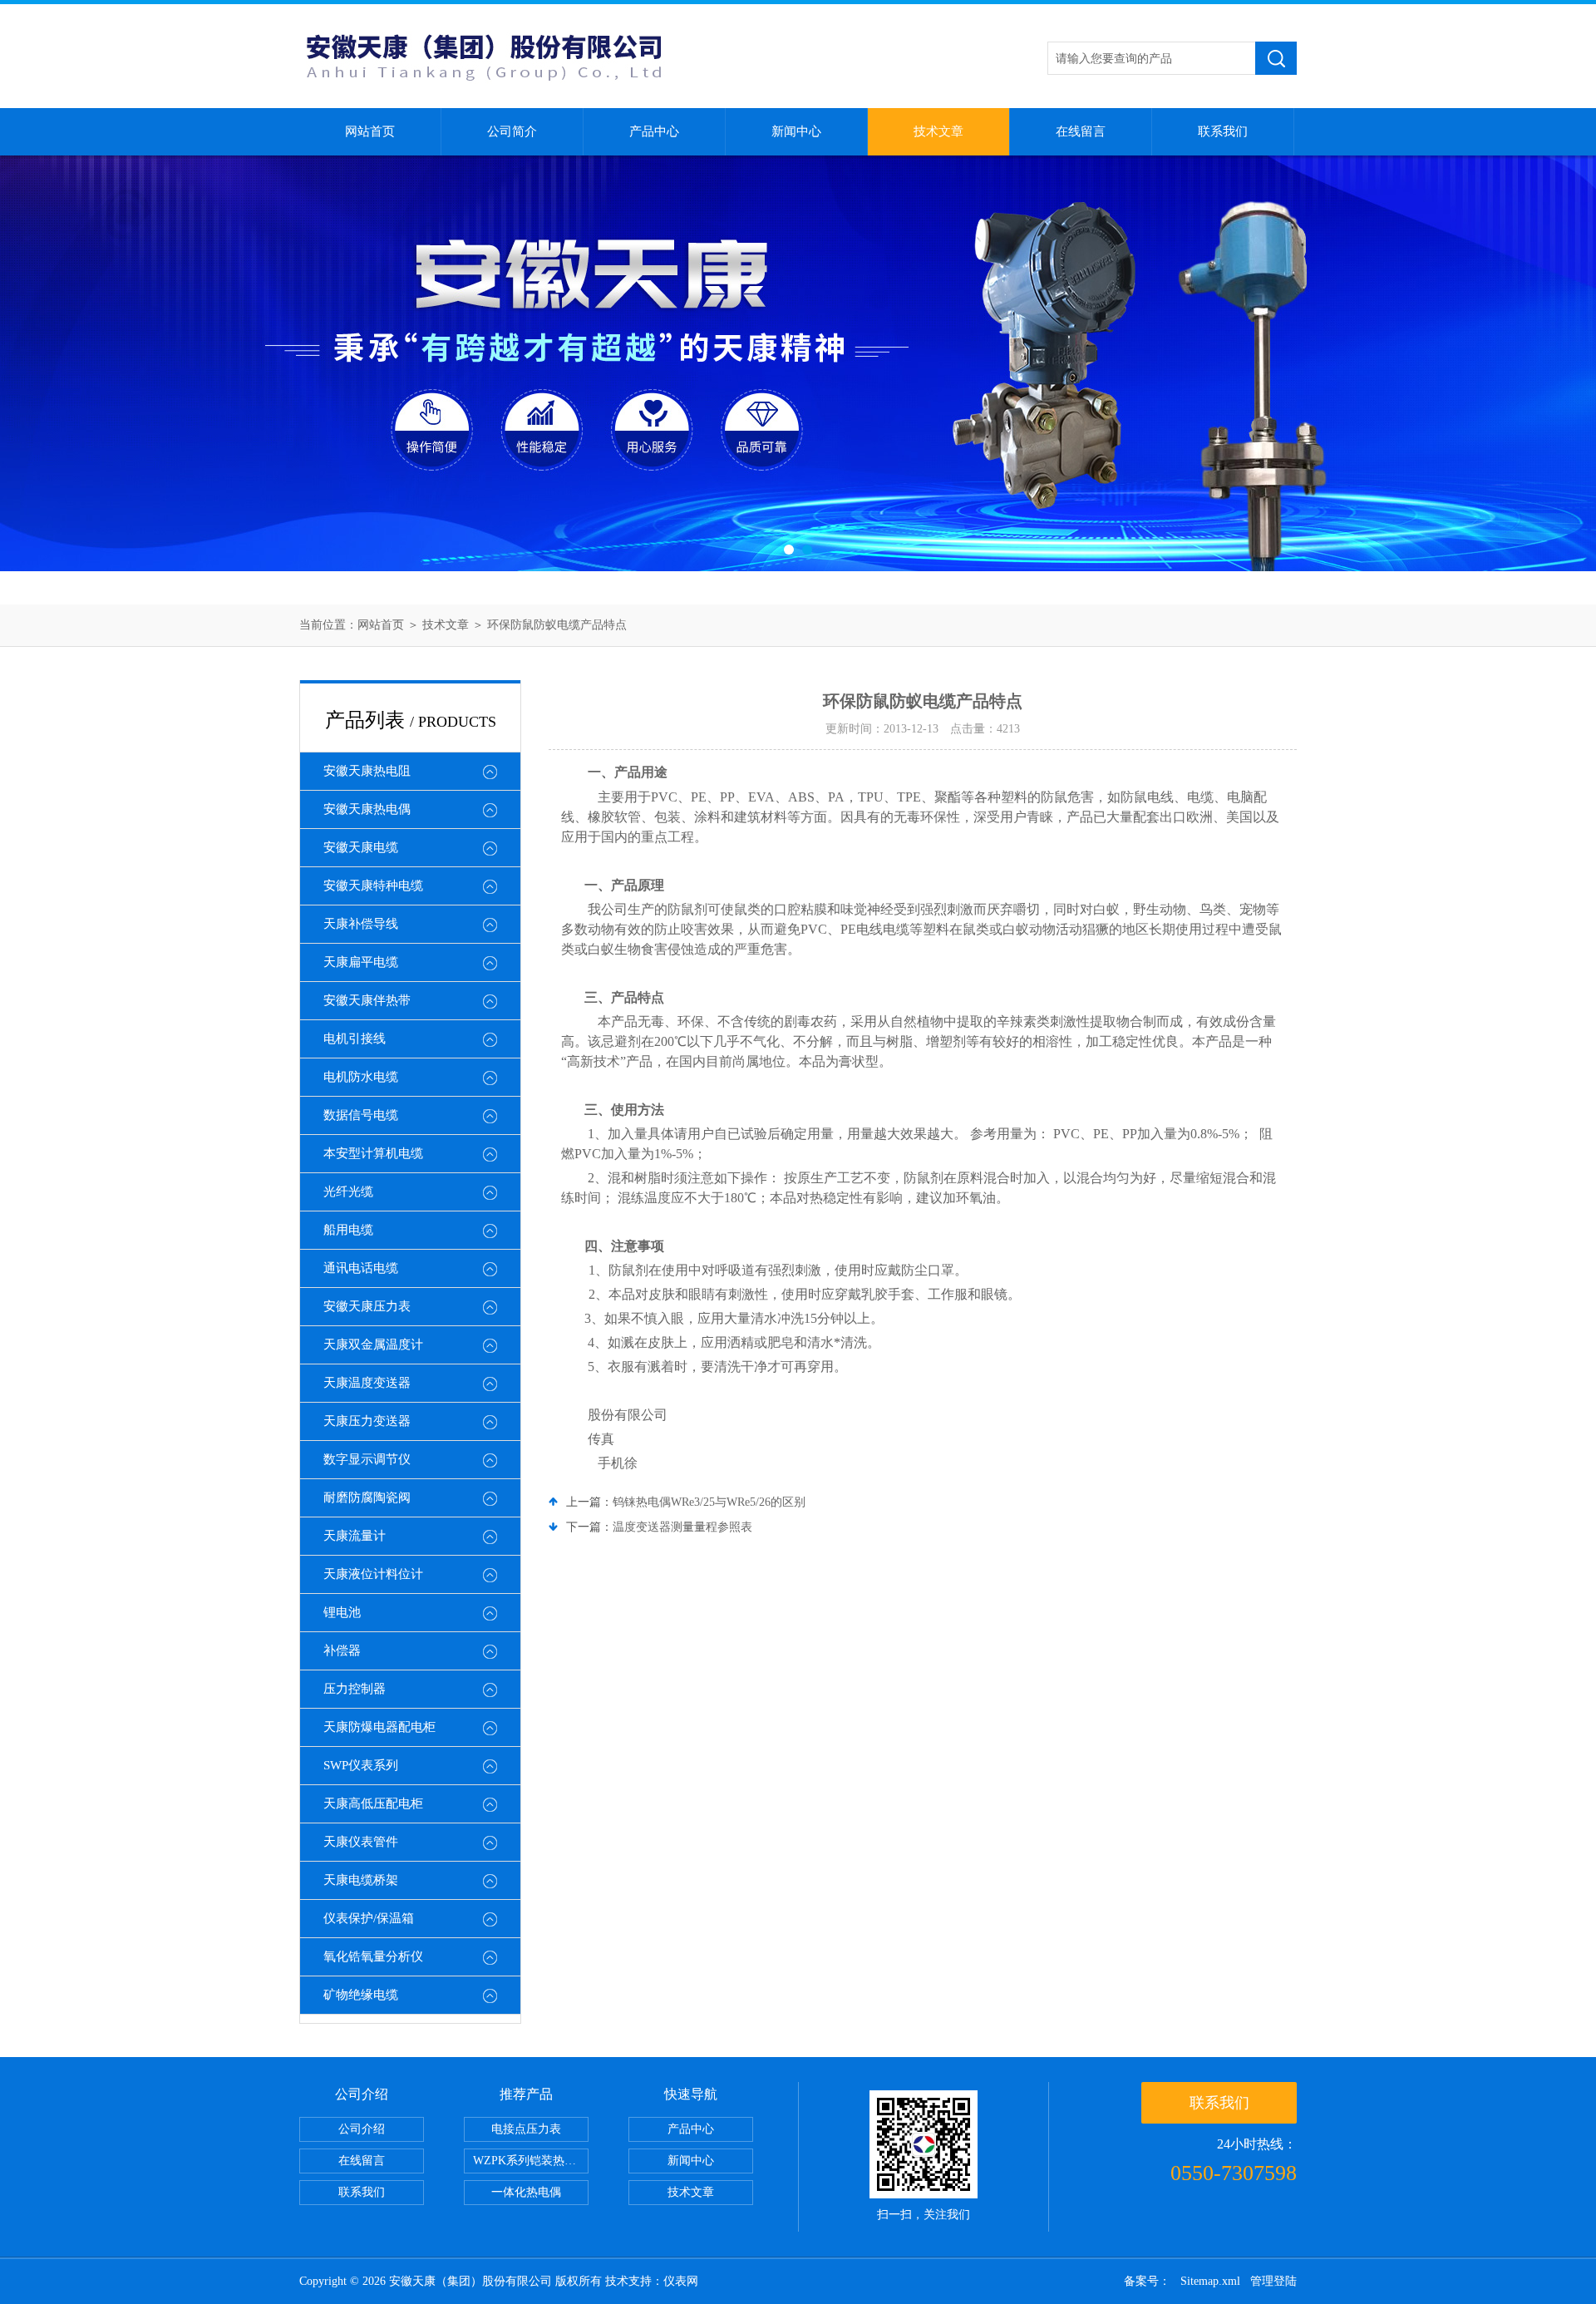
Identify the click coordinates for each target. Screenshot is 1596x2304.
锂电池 (342, 1612)
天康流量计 (355, 1536)
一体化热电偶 (526, 2192)
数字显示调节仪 (367, 1459)
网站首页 (370, 131)
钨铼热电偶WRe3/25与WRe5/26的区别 (709, 1502)
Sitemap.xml (1210, 2281)
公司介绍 (362, 2129)
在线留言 (1081, 131)
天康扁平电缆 (361, 962)
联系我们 (1223, 131)
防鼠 (917, 1178)
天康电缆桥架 (361, 1880)
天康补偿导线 (361, 924)
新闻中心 (796, 131)
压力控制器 (355, 1689)
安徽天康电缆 (361, 847)
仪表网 (681, 2281)
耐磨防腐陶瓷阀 (367, 1497)
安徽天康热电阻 (367, 771)
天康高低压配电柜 (373, 1803)
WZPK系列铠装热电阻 (530, 2161)
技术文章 (938, 131)
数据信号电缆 (361, 1115)
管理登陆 (1273, 2281)
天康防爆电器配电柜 (379, 1727)
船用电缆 (348, 1230)
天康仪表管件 (361, 1842)
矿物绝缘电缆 (361, 1995)
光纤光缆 (348, 1191)
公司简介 (512, 131)
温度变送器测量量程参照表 (682, 1527)
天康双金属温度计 (373, 1344)
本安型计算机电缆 (373, 1153)
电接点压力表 (526, 2129)
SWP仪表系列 (361, 1765)
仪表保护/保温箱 (369, 1918)
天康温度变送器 (367, 1383)
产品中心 (654, 131)
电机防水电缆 (361, 1077)
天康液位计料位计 (373, 1574)
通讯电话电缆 (361, 1268)
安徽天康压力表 (367, 1306)
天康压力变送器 (367, 1421)
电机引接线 (355, 1039)
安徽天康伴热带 (367, 1000)
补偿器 (342, 1650)
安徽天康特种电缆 (373, 886)
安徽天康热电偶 (367, 809)
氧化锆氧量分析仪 (373, 1956)
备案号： (1147, 2281)
